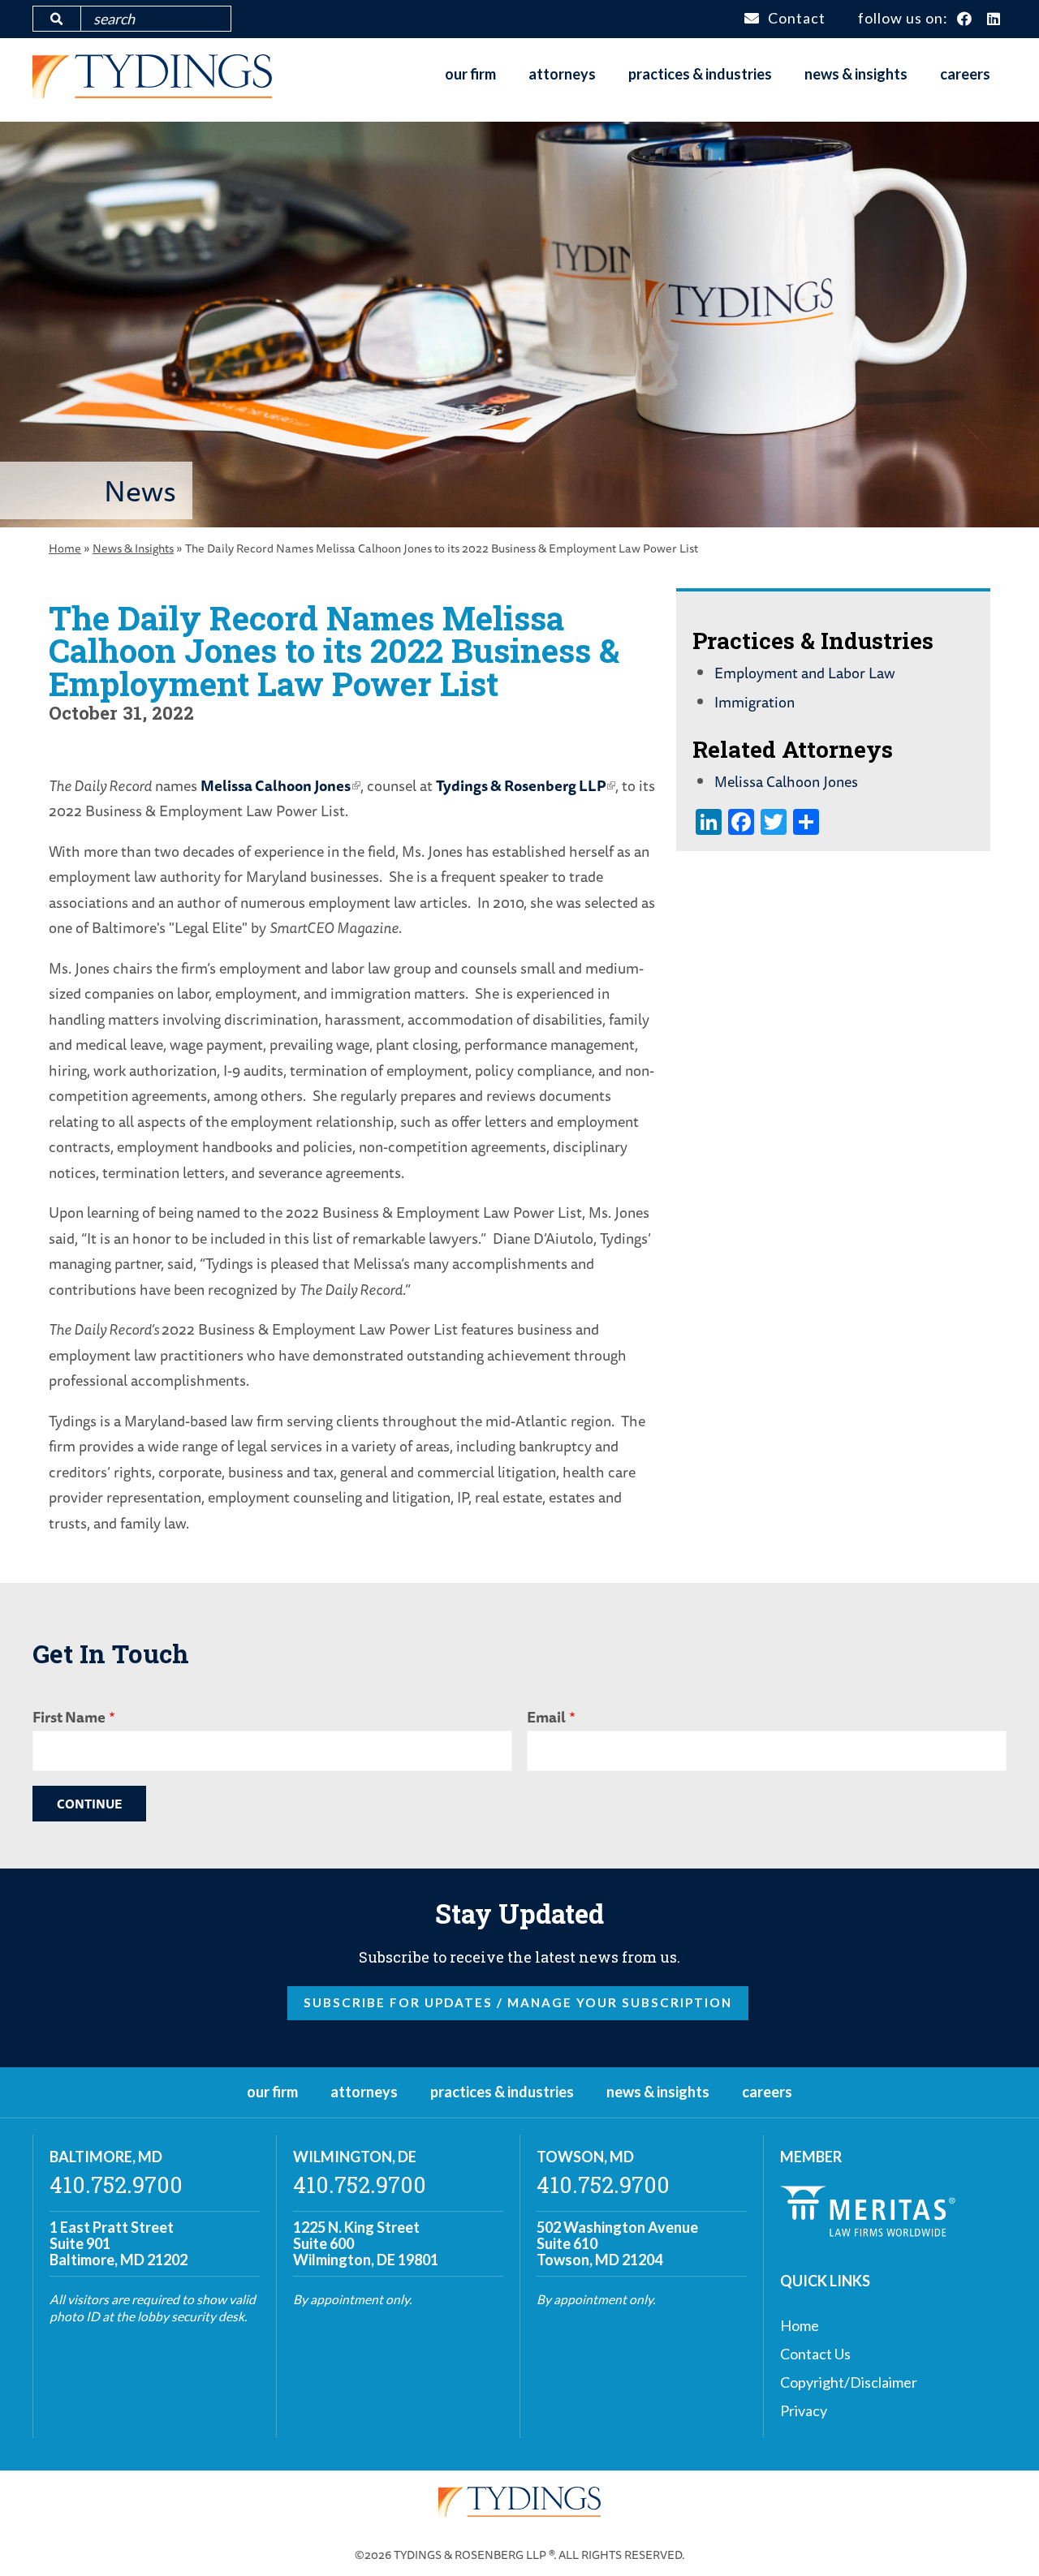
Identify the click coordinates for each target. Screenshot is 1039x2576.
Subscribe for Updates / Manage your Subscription (518, 2002)
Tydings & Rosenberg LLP (521, 785)
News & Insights (856, 74)
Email (546, 1717)
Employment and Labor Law (805, 673)
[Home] (152, 92)
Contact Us (815, 2354)
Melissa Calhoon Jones (276, 785)
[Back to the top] (1001, 2538)
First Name (69, 1717)
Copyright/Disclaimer (849, 2382)
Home (65, 548)
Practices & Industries (700, 74)
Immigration (754, 702)
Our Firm (470, 74)
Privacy (804, 2410)
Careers (965, 74)
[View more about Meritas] (868, 2231)
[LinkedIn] (994, 19)
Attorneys (562, 74)
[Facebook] (965, 19)
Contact (797, 18)
